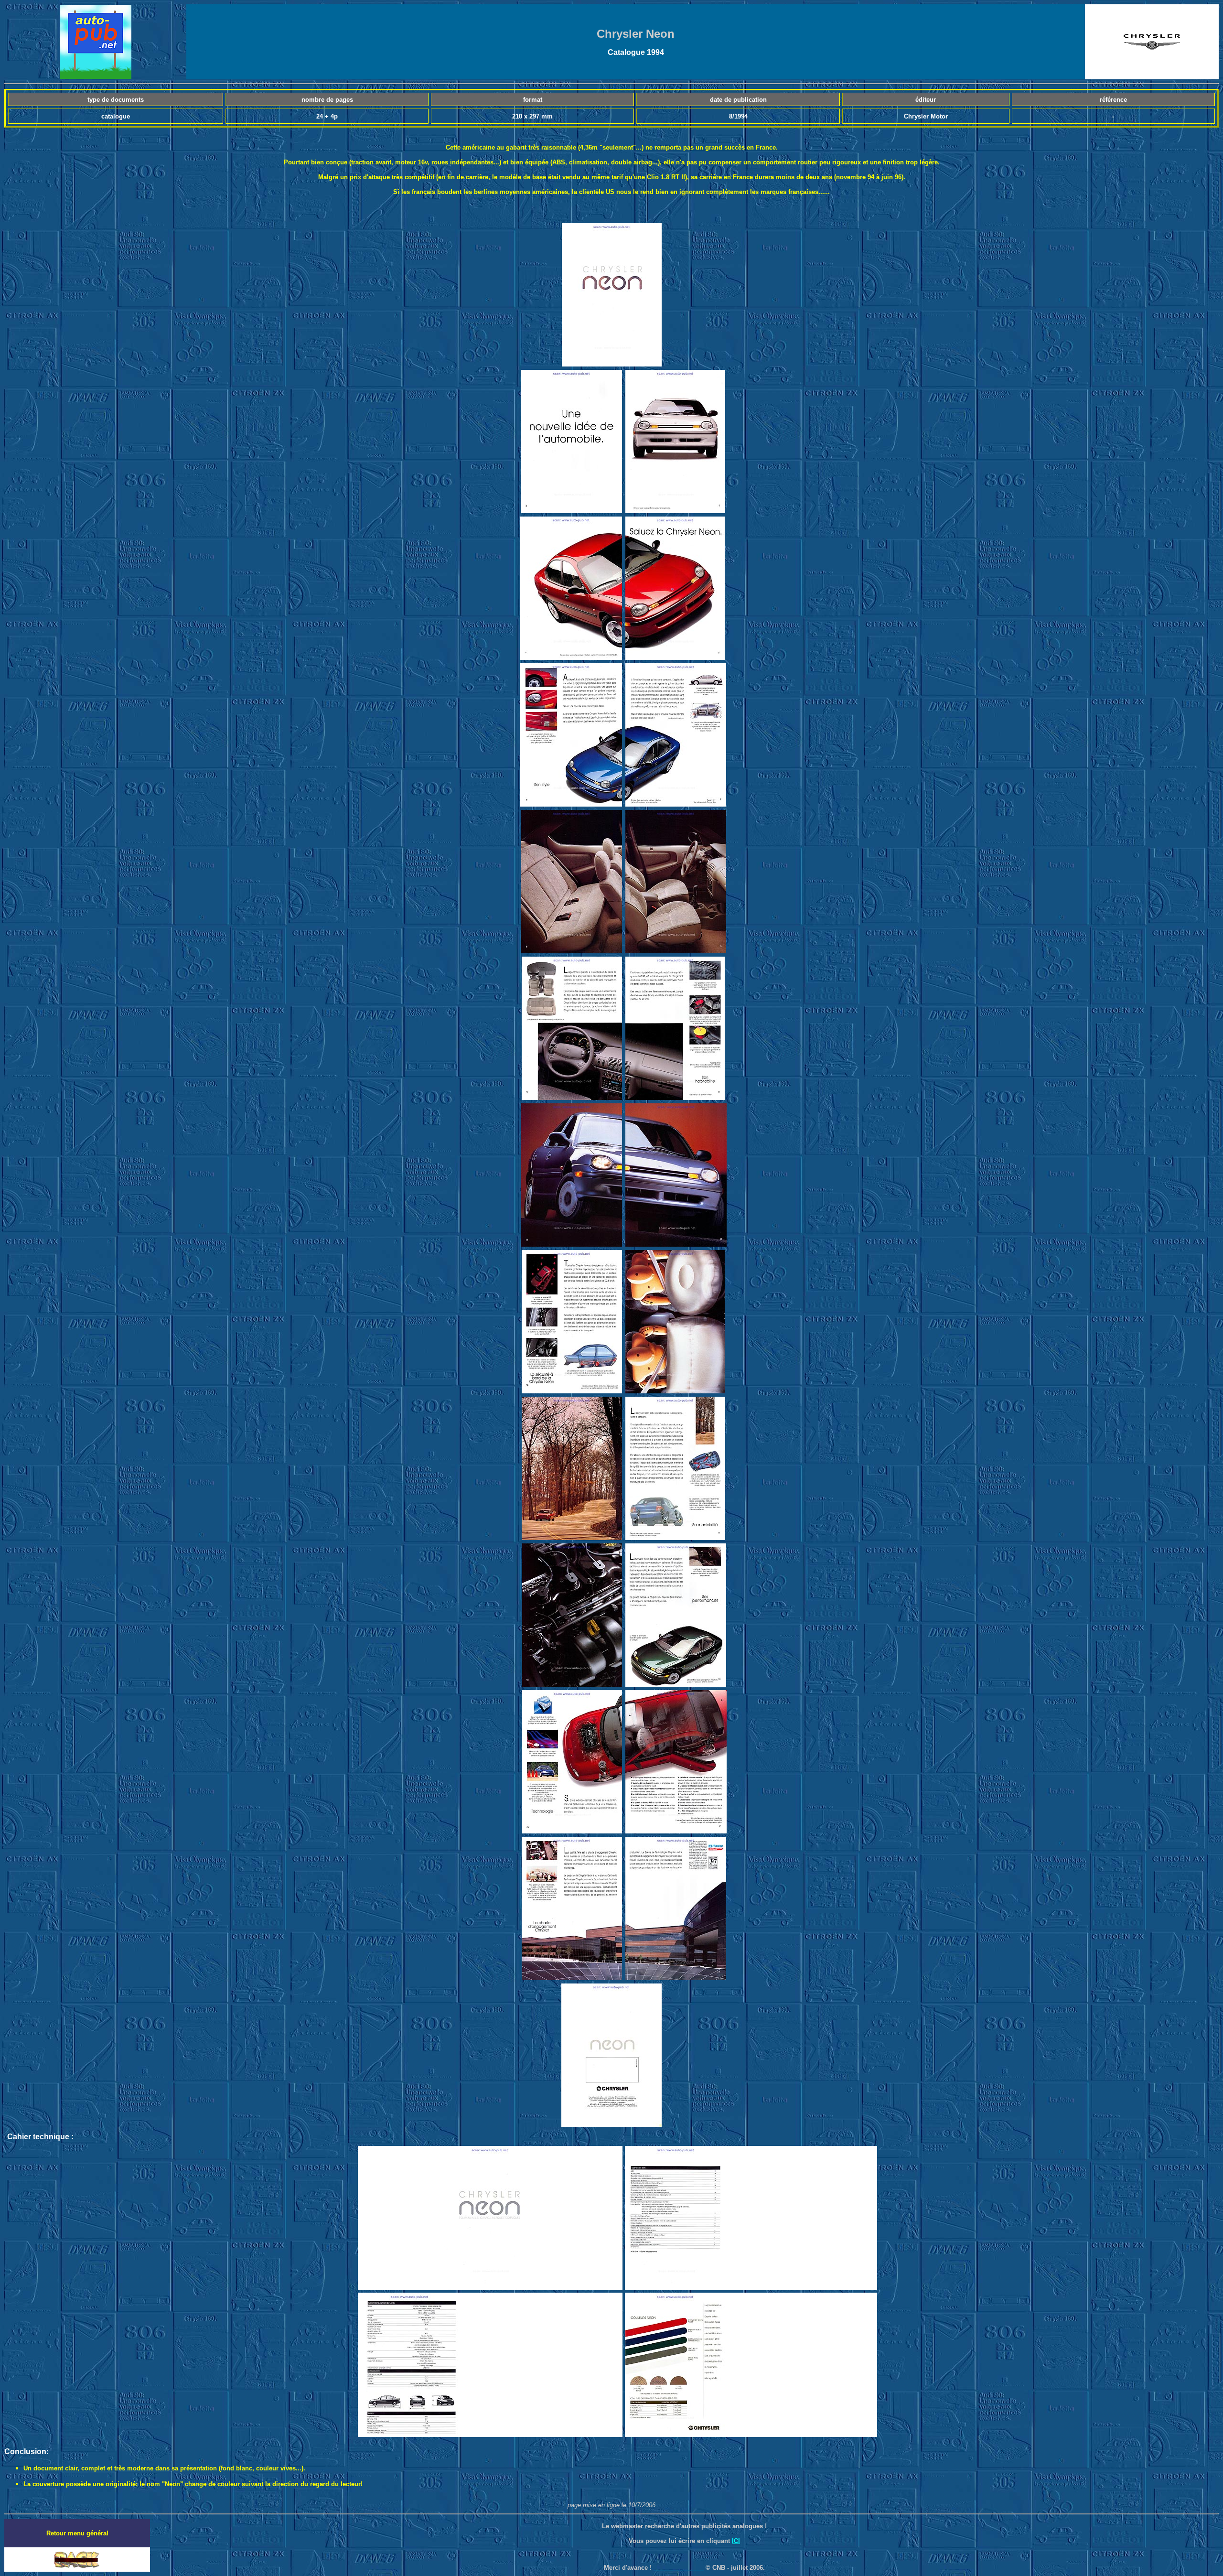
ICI (736, 2541)
